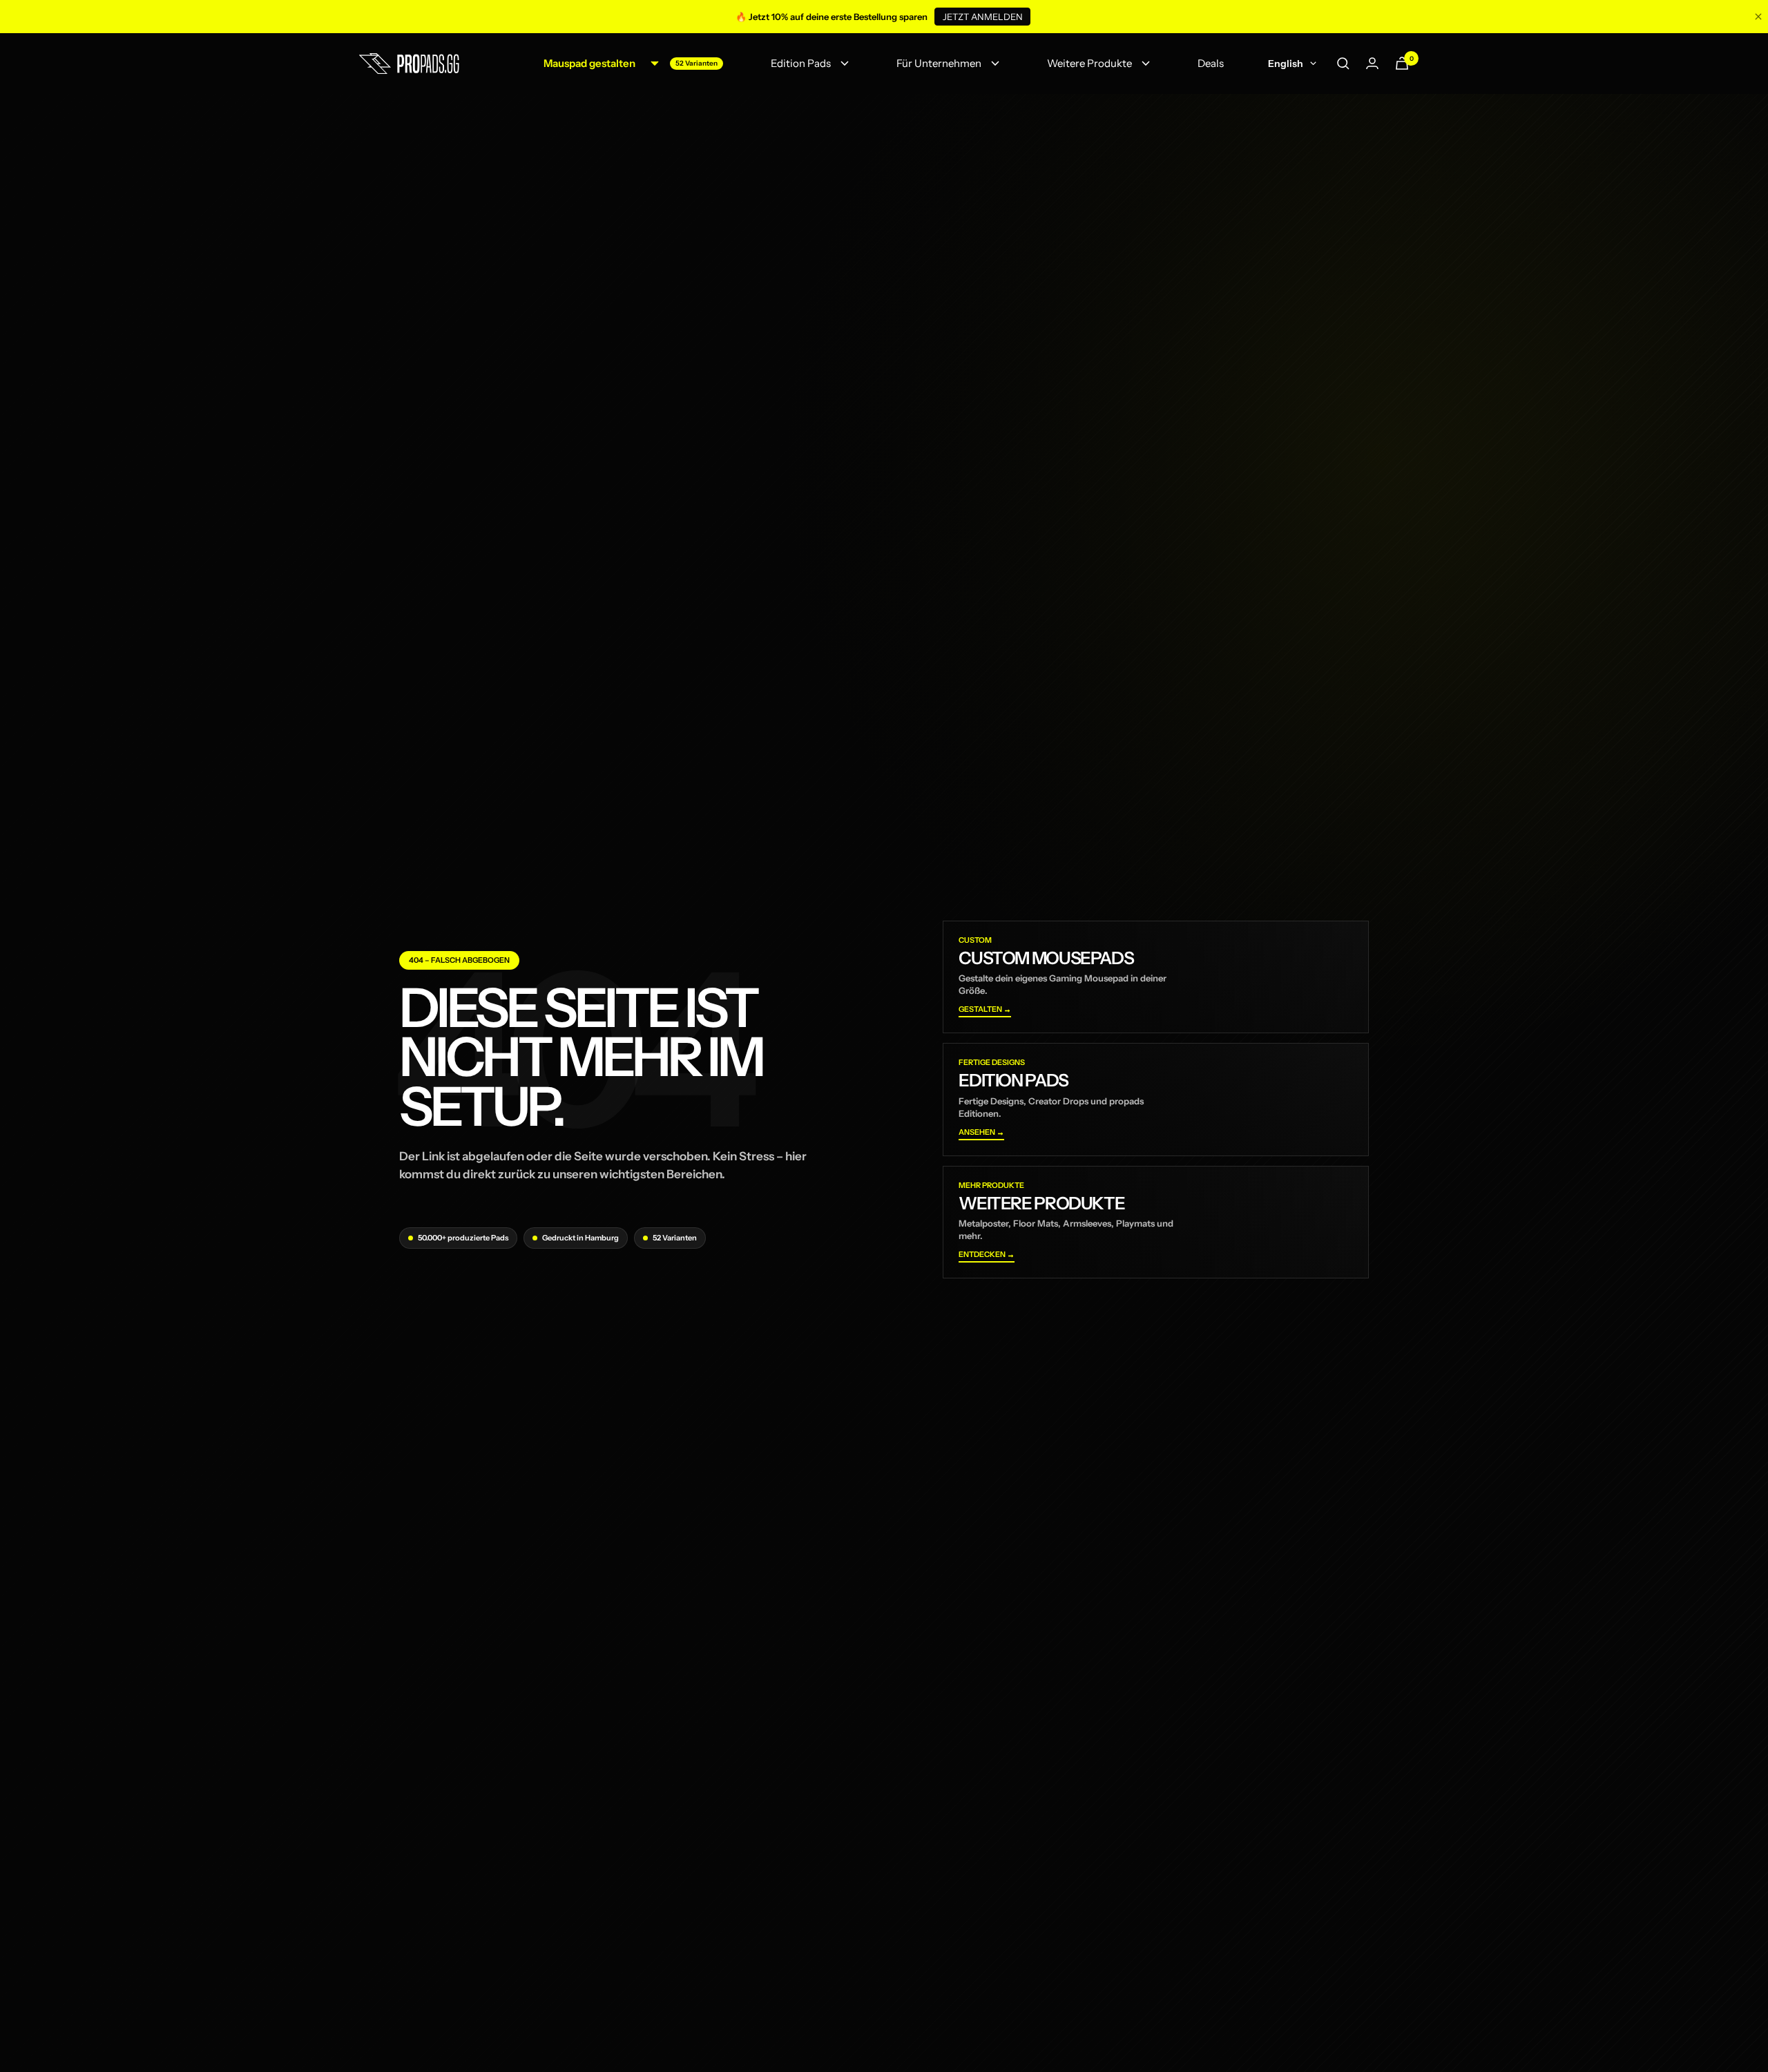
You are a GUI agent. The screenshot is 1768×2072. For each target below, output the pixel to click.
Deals (1211, 63)
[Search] (1343, 64)
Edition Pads (801, 63)
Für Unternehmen (939, 63)
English (1286, 64)
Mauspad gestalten (589, 63)
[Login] (1372, 63)
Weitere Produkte (1089, 63)
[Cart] (1402, 63)
